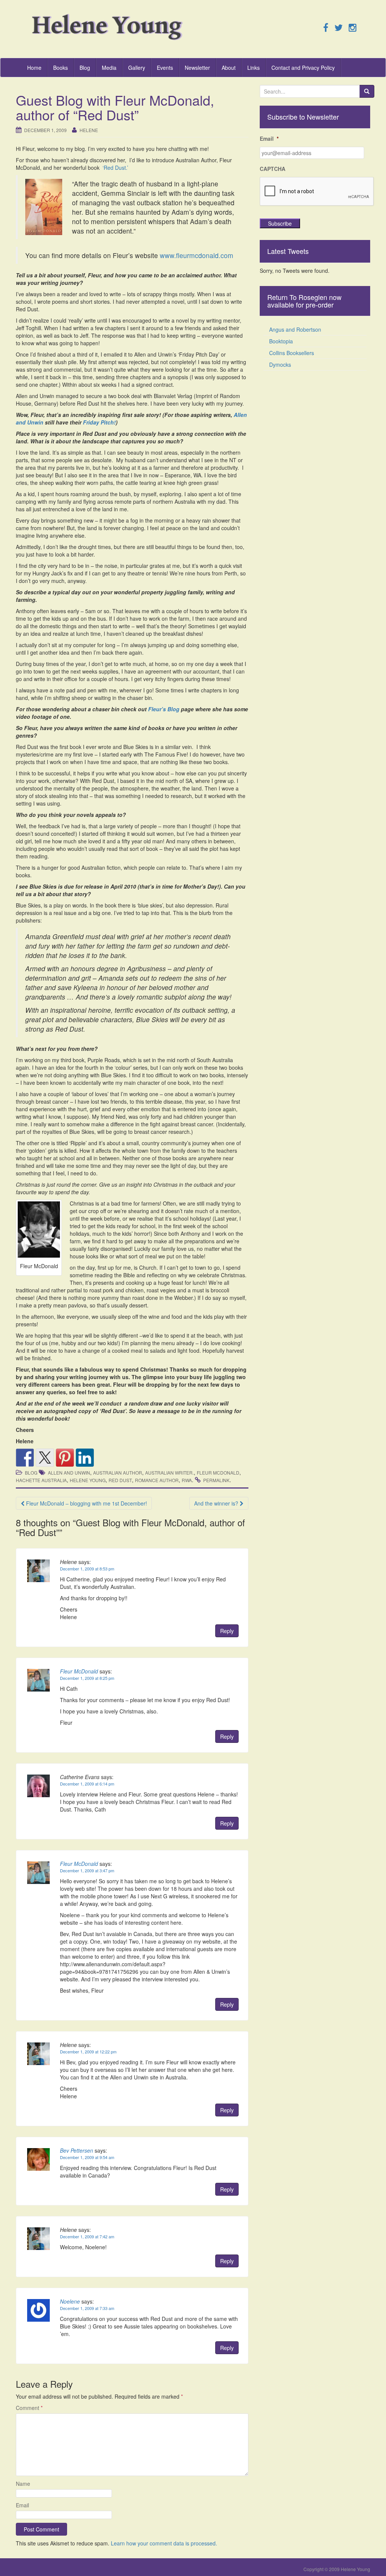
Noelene (70, 2301)
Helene (89, 130)
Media (109, 68)
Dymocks (280, 364)
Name (23, 2484)
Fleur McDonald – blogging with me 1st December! (86, 1503)
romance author (157, 1480)
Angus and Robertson (295, 329)
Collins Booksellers (292, 353)
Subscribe (280, 223)
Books (61, 68)
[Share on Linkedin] (85, 1458)
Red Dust (120, 1480)
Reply (227, 1631)
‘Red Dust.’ (115, 168)
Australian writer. (169, 1473)
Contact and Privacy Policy (303, 68)
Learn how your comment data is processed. (164, 2543)
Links (254, 68)
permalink (216, 1480)
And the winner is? (217, 1503)
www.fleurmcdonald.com (197, 255)
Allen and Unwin (69, 1473)
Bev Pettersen (77, 2150)
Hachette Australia (41, 1480)
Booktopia (281, 341)
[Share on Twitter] (45, 1458)
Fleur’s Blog (164, 709)
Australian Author (118, 1473)
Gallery (137, 68)
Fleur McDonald (218, 1473)
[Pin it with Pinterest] (65, 1458)
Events (165, 68)
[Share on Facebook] (25, 1458)
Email (22, 2505)
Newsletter (197, 68)
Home (34, 68)
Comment (29, 2408)
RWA (187, 1480)
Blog (85, 68)
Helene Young (88, 1480)
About (229, 68)
